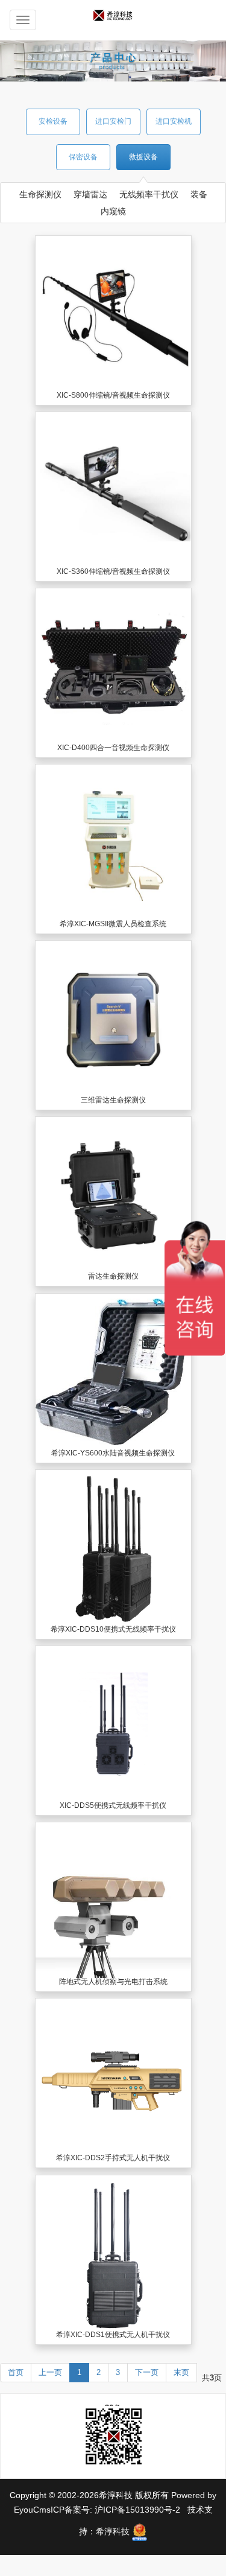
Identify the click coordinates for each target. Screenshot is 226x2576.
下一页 (147, 2372)
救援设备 (143, 157)
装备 (199, 194)
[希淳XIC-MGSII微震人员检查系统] (113, 842)
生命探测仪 (40, 194)
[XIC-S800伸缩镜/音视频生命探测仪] (113, 314)
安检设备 (53, 121)
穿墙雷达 (90, 194)
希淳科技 (113, 2531)
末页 (181, 2372)
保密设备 (83, 157)
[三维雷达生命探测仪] (113, 1019)
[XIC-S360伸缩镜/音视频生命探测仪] (113, 490)
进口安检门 (113, 121)
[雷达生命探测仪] (113, 1195)
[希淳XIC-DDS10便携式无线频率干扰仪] (113, 1548)
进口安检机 (174, 121)
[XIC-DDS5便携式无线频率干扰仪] (113, 1724)
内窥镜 (113, 211)
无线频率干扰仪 (149, 194)
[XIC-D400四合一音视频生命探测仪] (113, 666)
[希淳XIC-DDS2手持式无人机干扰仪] (113, 2076)
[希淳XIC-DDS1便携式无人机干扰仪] (113, 2253)
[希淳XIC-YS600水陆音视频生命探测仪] (113, 1372)
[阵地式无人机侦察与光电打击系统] (113, 1900)
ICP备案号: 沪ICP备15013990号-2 (117, 2510)
